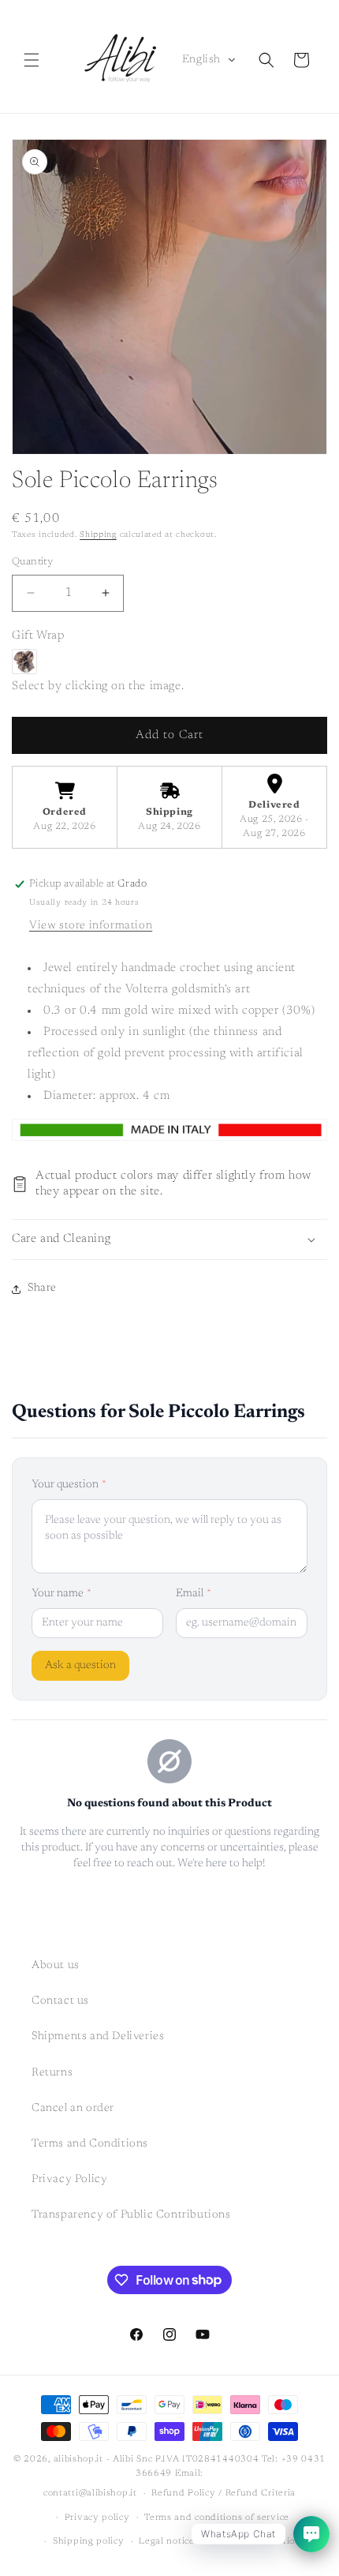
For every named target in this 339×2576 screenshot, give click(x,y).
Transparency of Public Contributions (131, 2215)
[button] (32, 60)
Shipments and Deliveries (98, 2037)
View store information (91, 926)
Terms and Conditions (90, 2144)
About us (56, 1966)
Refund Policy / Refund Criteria (224, 2494)
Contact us (60, 2001)
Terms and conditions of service (217, 2518)
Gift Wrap (38, 636)
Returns (52, 2073)
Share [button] (42, 1288)
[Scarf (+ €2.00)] (24, 662)
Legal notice (166, 2542)
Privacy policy (97, 2518)
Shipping (98, 535)
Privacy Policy (69, 2180)
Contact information (255, 2542)
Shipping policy (89, 2542)
